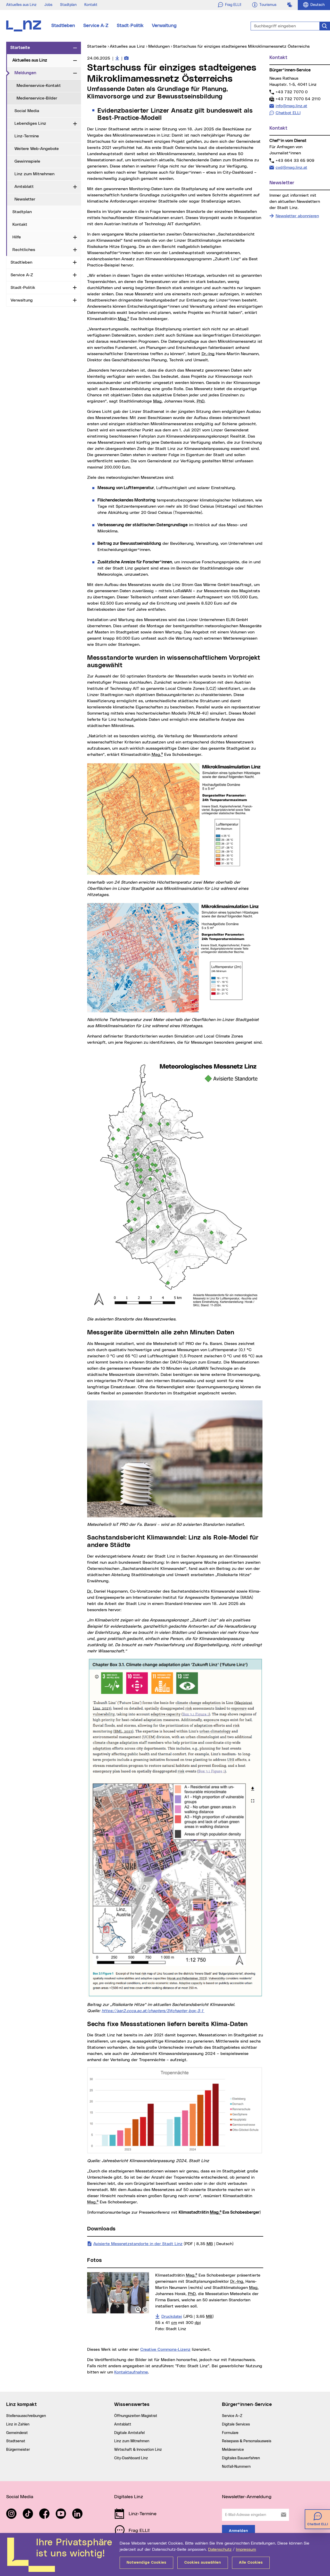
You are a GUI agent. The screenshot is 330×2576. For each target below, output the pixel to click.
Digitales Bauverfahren (241, 2458)
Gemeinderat (17, 2433)
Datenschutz (220, 2549)
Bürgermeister (18, 2450)
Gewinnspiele (27, 161)
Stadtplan (68, 5)
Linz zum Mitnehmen (34, 174)
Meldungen (43, 73)
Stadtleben (63, 26)
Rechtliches (24, 250)
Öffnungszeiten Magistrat (136, 2416)
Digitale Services (236, 2424)
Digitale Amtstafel (129, 2433)
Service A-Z (96, 26)
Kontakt (91, 5)
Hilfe (17, 237)
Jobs (48, 5)
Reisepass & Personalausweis (247, 2441)
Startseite (20, 48)
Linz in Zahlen (18, 2424)
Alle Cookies (251, 2563)
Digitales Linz (129, 2497)
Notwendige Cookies (146, 2563)
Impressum (246, 2549)
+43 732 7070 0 (291, 92)
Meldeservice (233, 2450)
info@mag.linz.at (291, 106)
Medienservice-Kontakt (39, 86)
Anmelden (238, 2531)
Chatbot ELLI (288, 113)
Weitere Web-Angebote (37, 149)
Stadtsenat (16, 2441)
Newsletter (25, 199)
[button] (138, 2310)
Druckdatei (188, 2316)
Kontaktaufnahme (131, 2372)
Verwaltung (164, 26)
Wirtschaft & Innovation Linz (138, 2450)
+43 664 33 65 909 (295, 160)
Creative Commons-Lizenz (165, 2349)
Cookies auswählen (203, 2563)
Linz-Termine (27, 136)
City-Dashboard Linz (131, 2458)
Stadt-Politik (130, 26)
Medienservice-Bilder (37, 98)
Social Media (27, 111)
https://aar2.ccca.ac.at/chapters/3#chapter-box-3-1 (153, 2011)
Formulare (230, 2433)
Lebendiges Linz (30, 123)
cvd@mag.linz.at (291, 167)
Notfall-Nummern (236, 2467)
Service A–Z (232, 2416)
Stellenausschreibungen (26, 2416)
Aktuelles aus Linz (21, 5)
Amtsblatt (24, 187)
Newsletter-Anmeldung (247, 2497)
